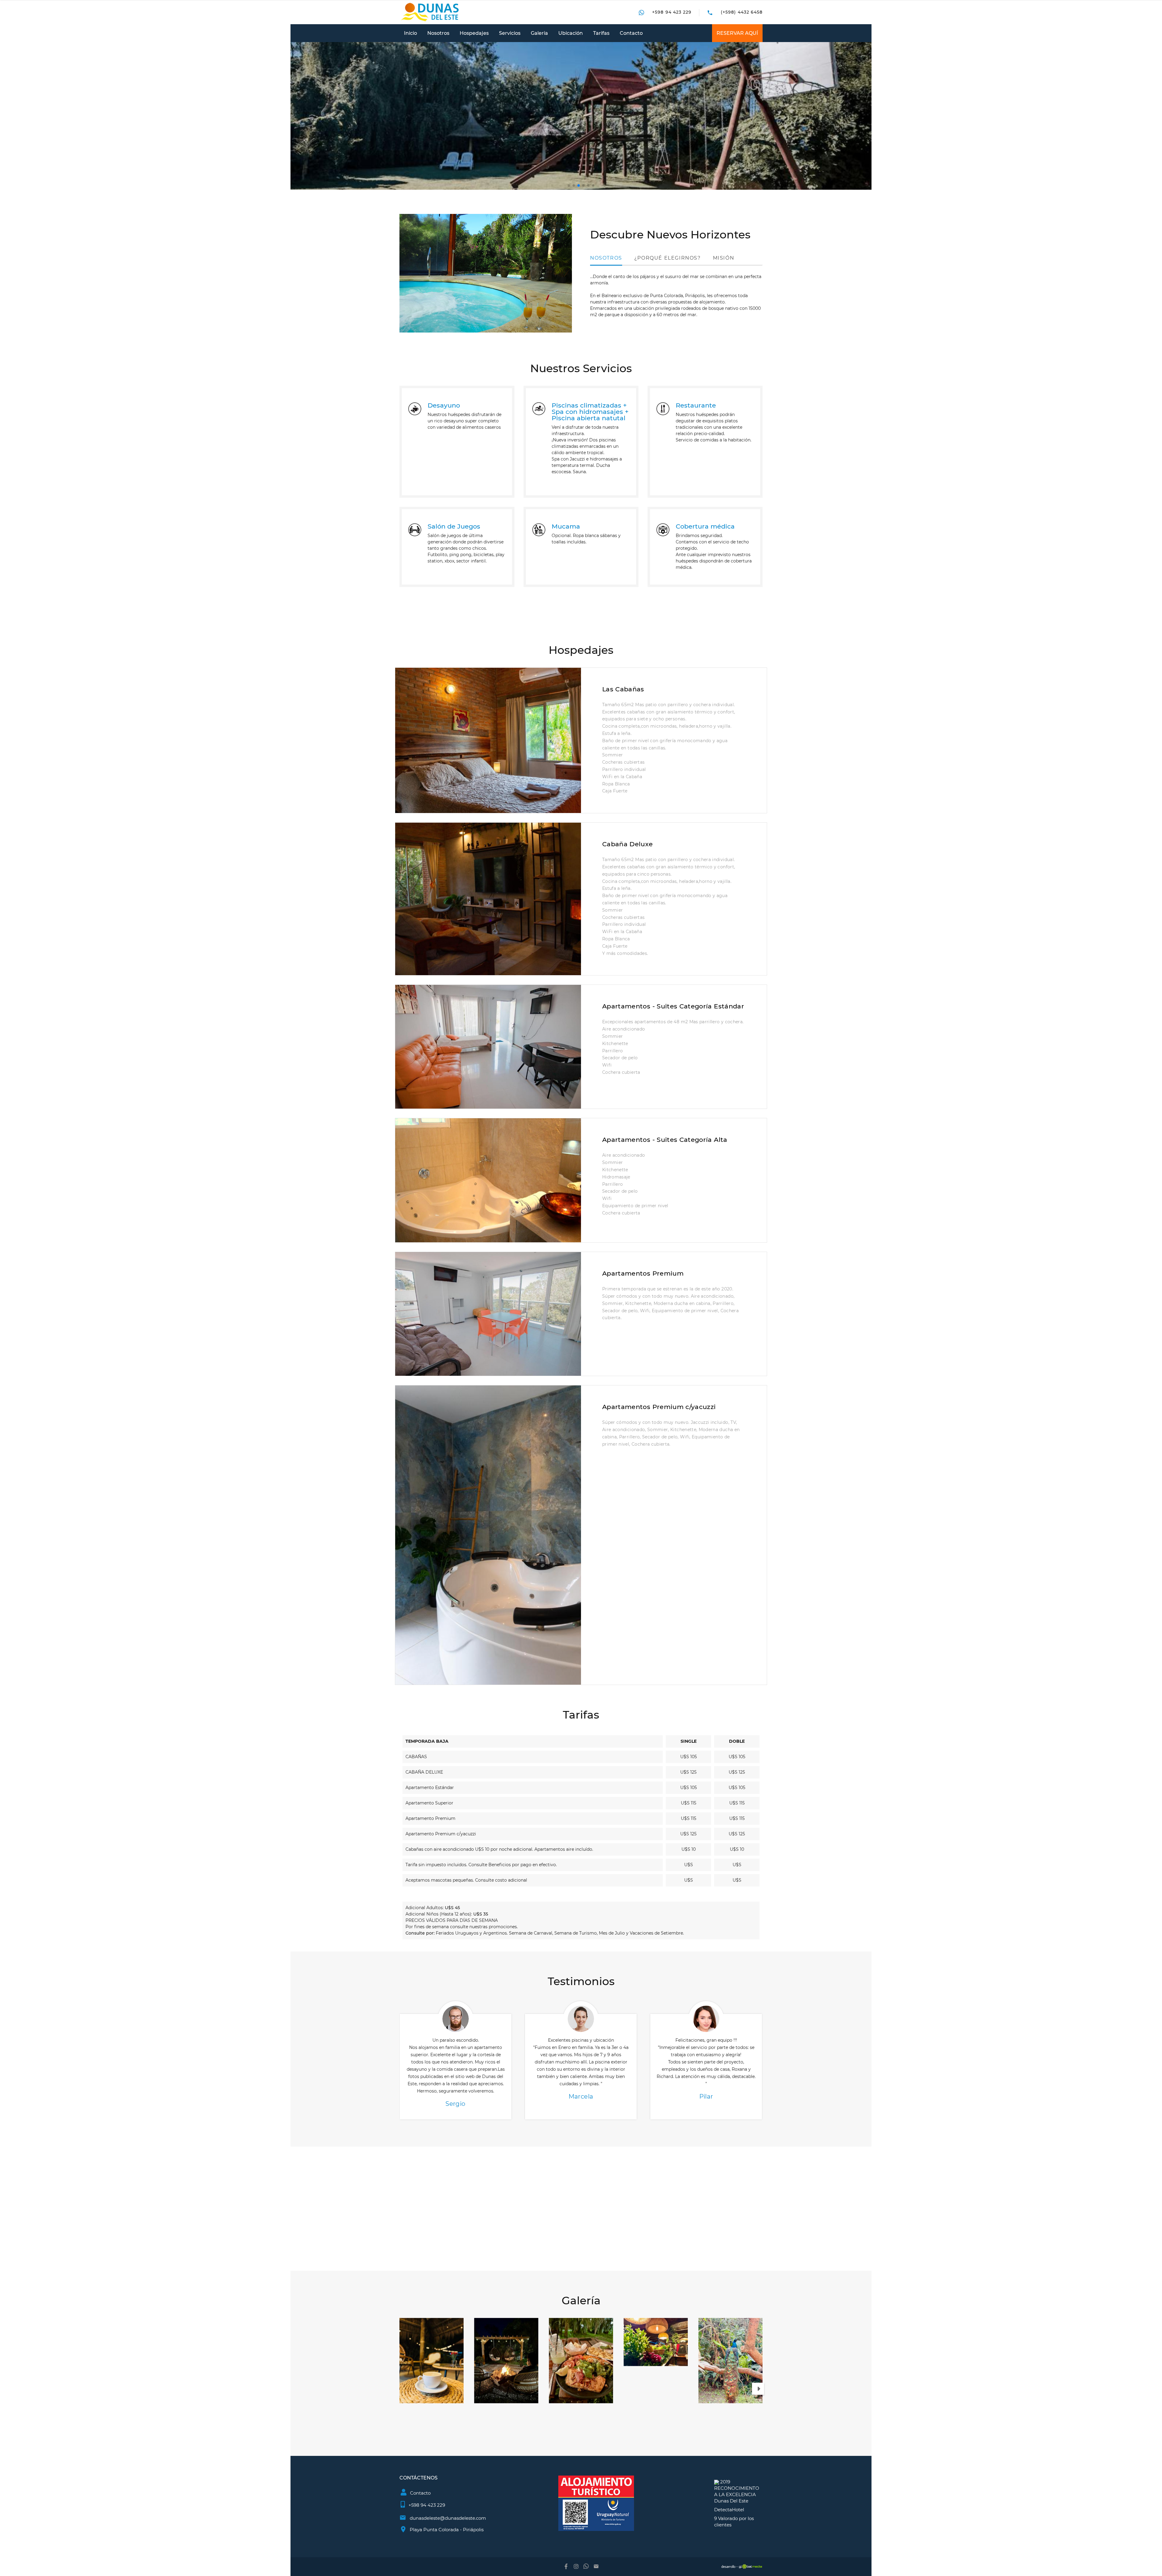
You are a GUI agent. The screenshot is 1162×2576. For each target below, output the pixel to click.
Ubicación (571, 33)
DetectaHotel (729, 2510)
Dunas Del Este (731, 2501)
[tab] (606, 258)
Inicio (410, 33)
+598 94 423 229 (672, 12)
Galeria (539, 33)
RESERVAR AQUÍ (737, 33)
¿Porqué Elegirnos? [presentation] (668, 258)
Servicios (510, 33)
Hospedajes (474, 33)
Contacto (631, 33)
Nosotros (438, 33)
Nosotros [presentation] (606, 258)
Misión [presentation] (724, 258)
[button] (569, 185)
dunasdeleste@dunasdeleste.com (448, 2518)
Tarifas (601, 33)
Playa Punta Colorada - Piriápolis (447, 2530)
